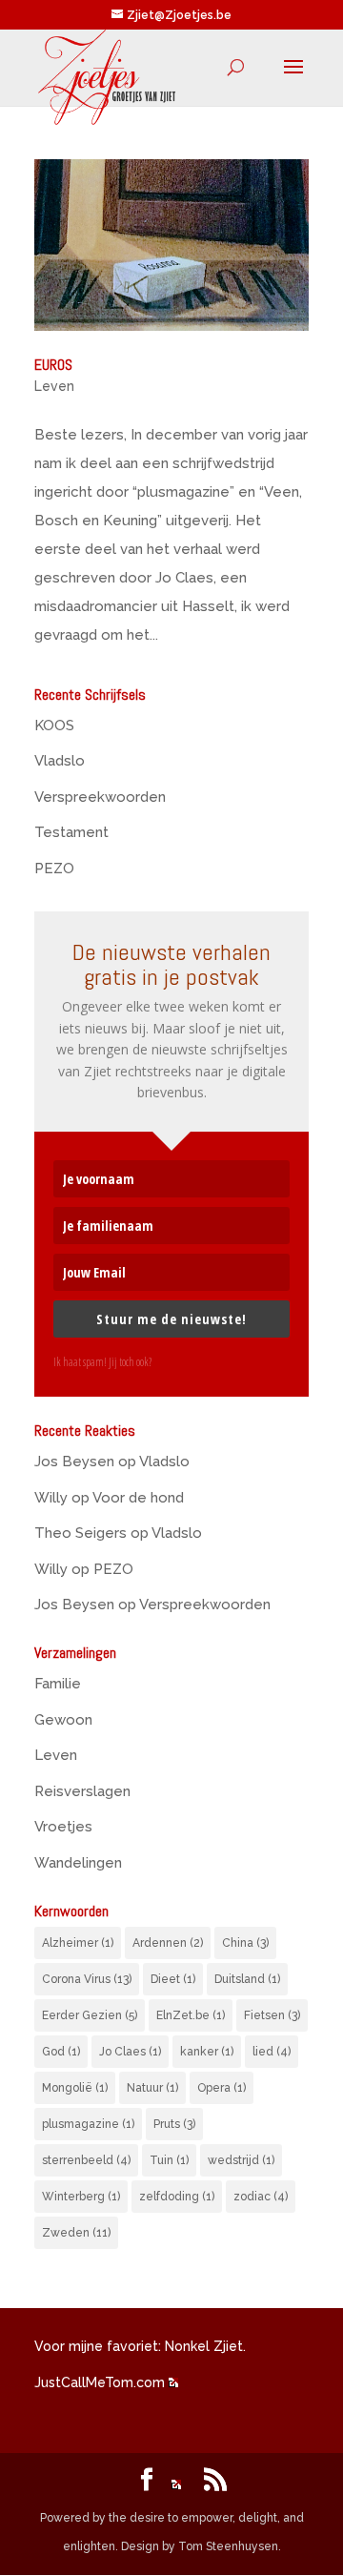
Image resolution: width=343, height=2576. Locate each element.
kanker (207, 2052)
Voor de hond (138, 1498)
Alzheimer (78, 1943)
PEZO (54, 869)
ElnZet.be (191, 2015)
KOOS (54, 726)
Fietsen (272, 2015)
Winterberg (81, 2197)
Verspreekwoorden (100, 797)
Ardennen (168, 1943)
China (245, 1943)
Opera (222, 2088)
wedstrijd (241, 2160)
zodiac (261, 2197)
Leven (54, 386)
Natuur (152, 2088)
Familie (58, 1684)
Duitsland (247, 1979)
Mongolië (75, 2088)
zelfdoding (177, 2197)
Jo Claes (130, 2052)
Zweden (76, 2233)
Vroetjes (63, 1827)
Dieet (173, 1979)
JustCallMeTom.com (100, 2382)
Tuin (169, 2160)
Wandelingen (78, 1863)
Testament (71, 832)
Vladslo (60, 761)
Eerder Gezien (90, 2015)
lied (272, 2052)
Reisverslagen (82, 1791)
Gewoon (63, 1720)
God (61, 2052)
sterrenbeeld (86, 2160)
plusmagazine (88, 2124)
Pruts (174, 2124)
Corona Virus (87, 1979)
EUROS (53, 365)
